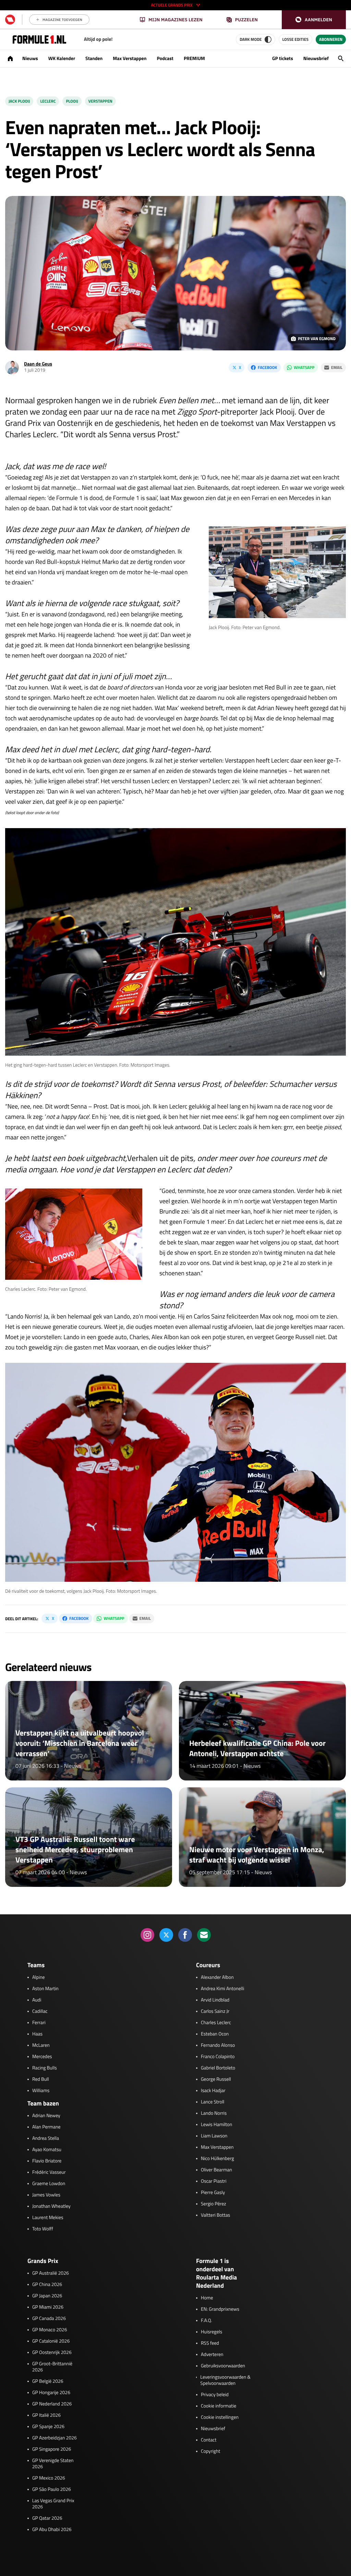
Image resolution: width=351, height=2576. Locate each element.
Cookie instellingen (220, 2417)
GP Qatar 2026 (47, 2518)
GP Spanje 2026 (48, 2427)
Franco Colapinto (218, 2057)
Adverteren (212, 2355)
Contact (209, 2440)
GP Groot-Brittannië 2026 (52, 2367)
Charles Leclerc (216, 2023)
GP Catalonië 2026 (51, 2341)
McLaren (41, 2045)
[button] (314, 20)
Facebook (267, 367)
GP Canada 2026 (49, 2319)
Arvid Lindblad (215, 2000)
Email (337, 367)
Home (207, 2298)
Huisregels (211, 2332)
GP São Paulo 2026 (52, 2490)
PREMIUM (194, 59)
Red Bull (41, 2079)
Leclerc (48, 101)
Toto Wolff (43, 2229)
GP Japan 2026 (47, 2296)
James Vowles (46, 2195)
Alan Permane (46, 2127)
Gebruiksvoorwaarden (223, 2366)
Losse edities (295, 39)
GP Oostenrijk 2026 (52, 2353)
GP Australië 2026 (51, 2273)
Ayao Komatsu (47, 2150)
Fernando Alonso (218, 2045)
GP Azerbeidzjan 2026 (55, 2438)
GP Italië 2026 (46, 2415)
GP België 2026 (48, 2381)
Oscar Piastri (214, 2181)
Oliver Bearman (216, 2170)
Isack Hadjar (213, 2091)
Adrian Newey (46, 2116)
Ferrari (39, 2023)
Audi (37, 2000)
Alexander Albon (217, 1977)
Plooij (72, 101)
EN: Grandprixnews (220, 2309)
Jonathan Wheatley (51, 2206)
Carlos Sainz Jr (215, 2011)
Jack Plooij (19, 101)
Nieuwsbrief (316, 59)
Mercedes (42, 2057)
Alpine (39, 1977)
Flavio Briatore (47, 2161)
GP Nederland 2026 (52, 2404)
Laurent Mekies (48, 2218)
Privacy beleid (215, 2395)
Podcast (165, 59)
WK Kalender (62, 59)
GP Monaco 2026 (50, 2330)
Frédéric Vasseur (49, 2172)
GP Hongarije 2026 (51, 2393)
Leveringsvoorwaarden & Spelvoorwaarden (225, 2380)
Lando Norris (214, 2113)
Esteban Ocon (215, 2034)
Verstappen (100, 101)
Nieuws (30, 59)
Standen (94, 59)
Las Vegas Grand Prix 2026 (53, 2504)
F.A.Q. (207, 2321)
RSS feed (210, 2343)
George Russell (216, 2079)
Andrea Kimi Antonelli (222, 1989)
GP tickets (283, 59)
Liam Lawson (214, 2136)
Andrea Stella (46, 2138)
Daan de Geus (38, 364)
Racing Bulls (45, 2068)
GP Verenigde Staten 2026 (53, 2464)
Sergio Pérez (214, 2204)
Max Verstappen (130, 59)
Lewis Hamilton (216, 2125)
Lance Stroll (213, 2102)
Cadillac (40, 2011)
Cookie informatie (219, 2406)
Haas (37, 2034)
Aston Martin (45, 1989)
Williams (41, 2091)
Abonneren (331, 39)
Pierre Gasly (213, 2193)
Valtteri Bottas (215, 2215)
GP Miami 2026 (48, 2307)
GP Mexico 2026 (49, 2478)
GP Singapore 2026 (52, 2449)
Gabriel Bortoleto (218, 2068)
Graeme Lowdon (49, 2184)
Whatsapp (304, 367)
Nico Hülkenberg (217, 2159)
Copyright (210, 2451)
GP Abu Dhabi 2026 (52, 2530)
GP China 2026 (47, 2285)
